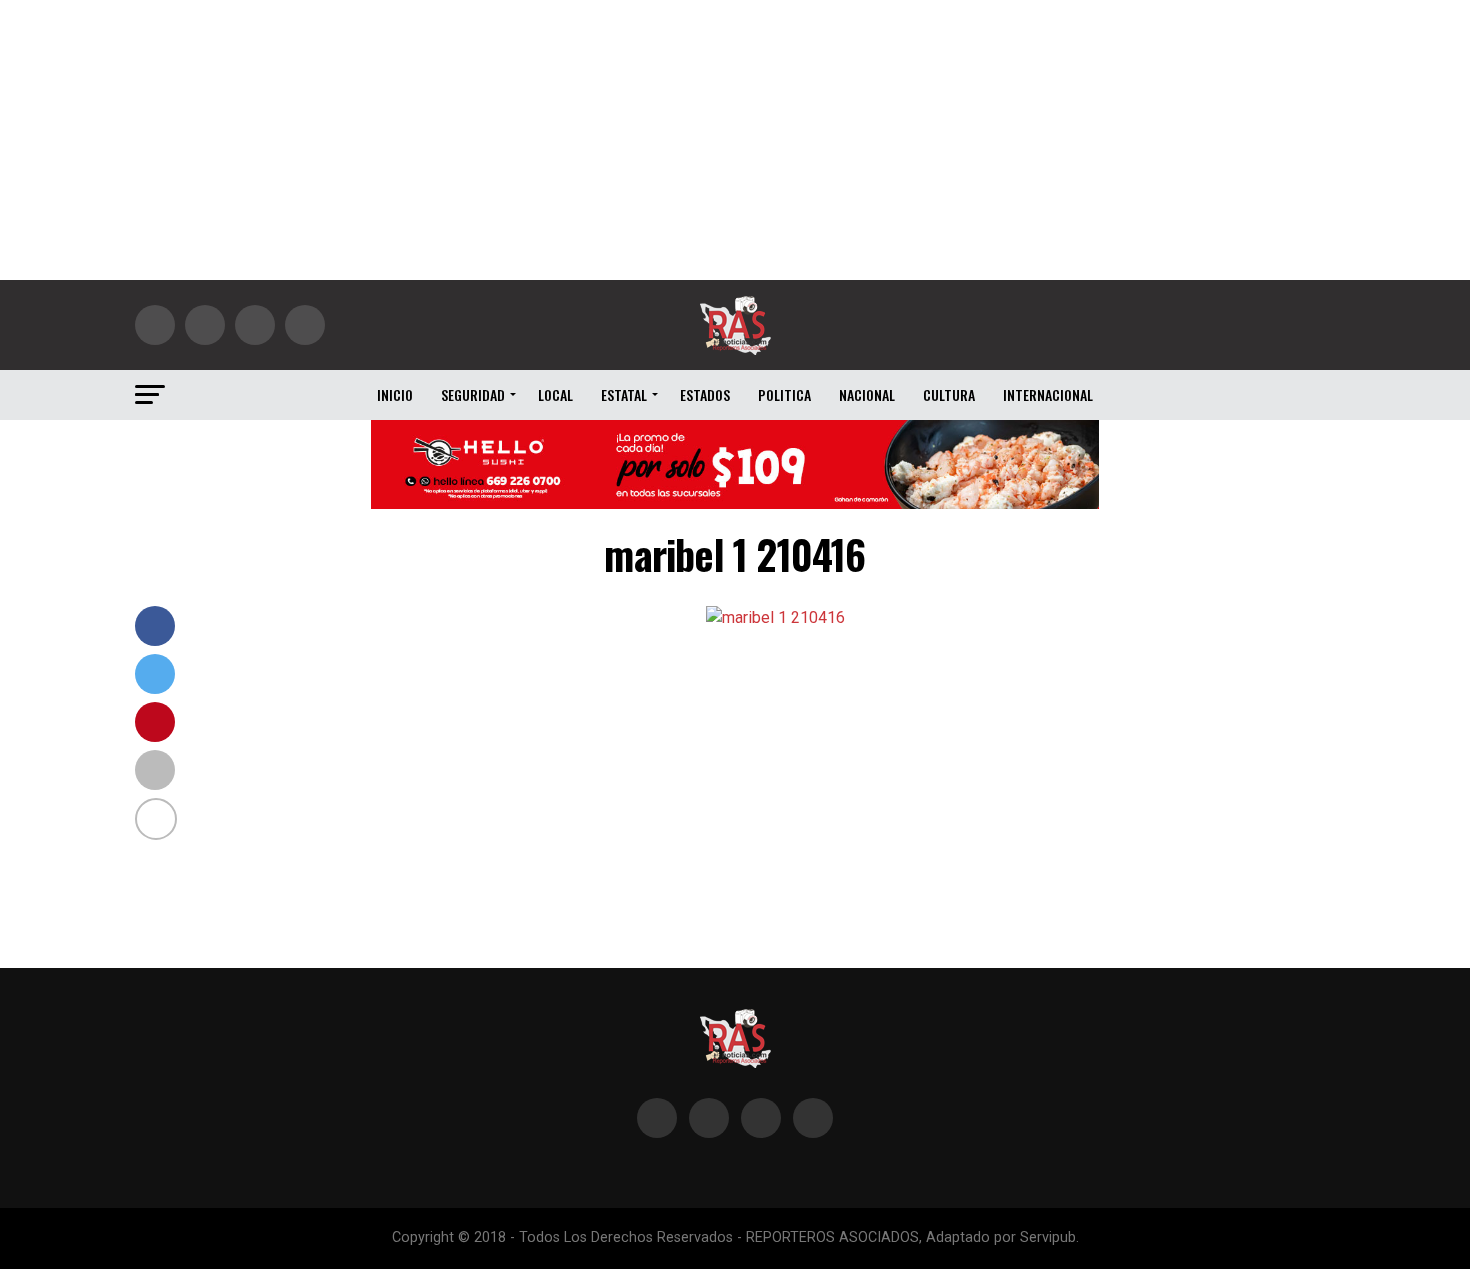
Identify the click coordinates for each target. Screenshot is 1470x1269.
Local (555, 394)
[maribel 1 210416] (775, 617)
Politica (784, 394)
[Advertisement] (735, 140)
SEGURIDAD (473, 394)
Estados (705, 394)
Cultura (949, 394)
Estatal (624, 394)
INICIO (395, 394)
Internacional (1048, 394)
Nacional (867, 394)
